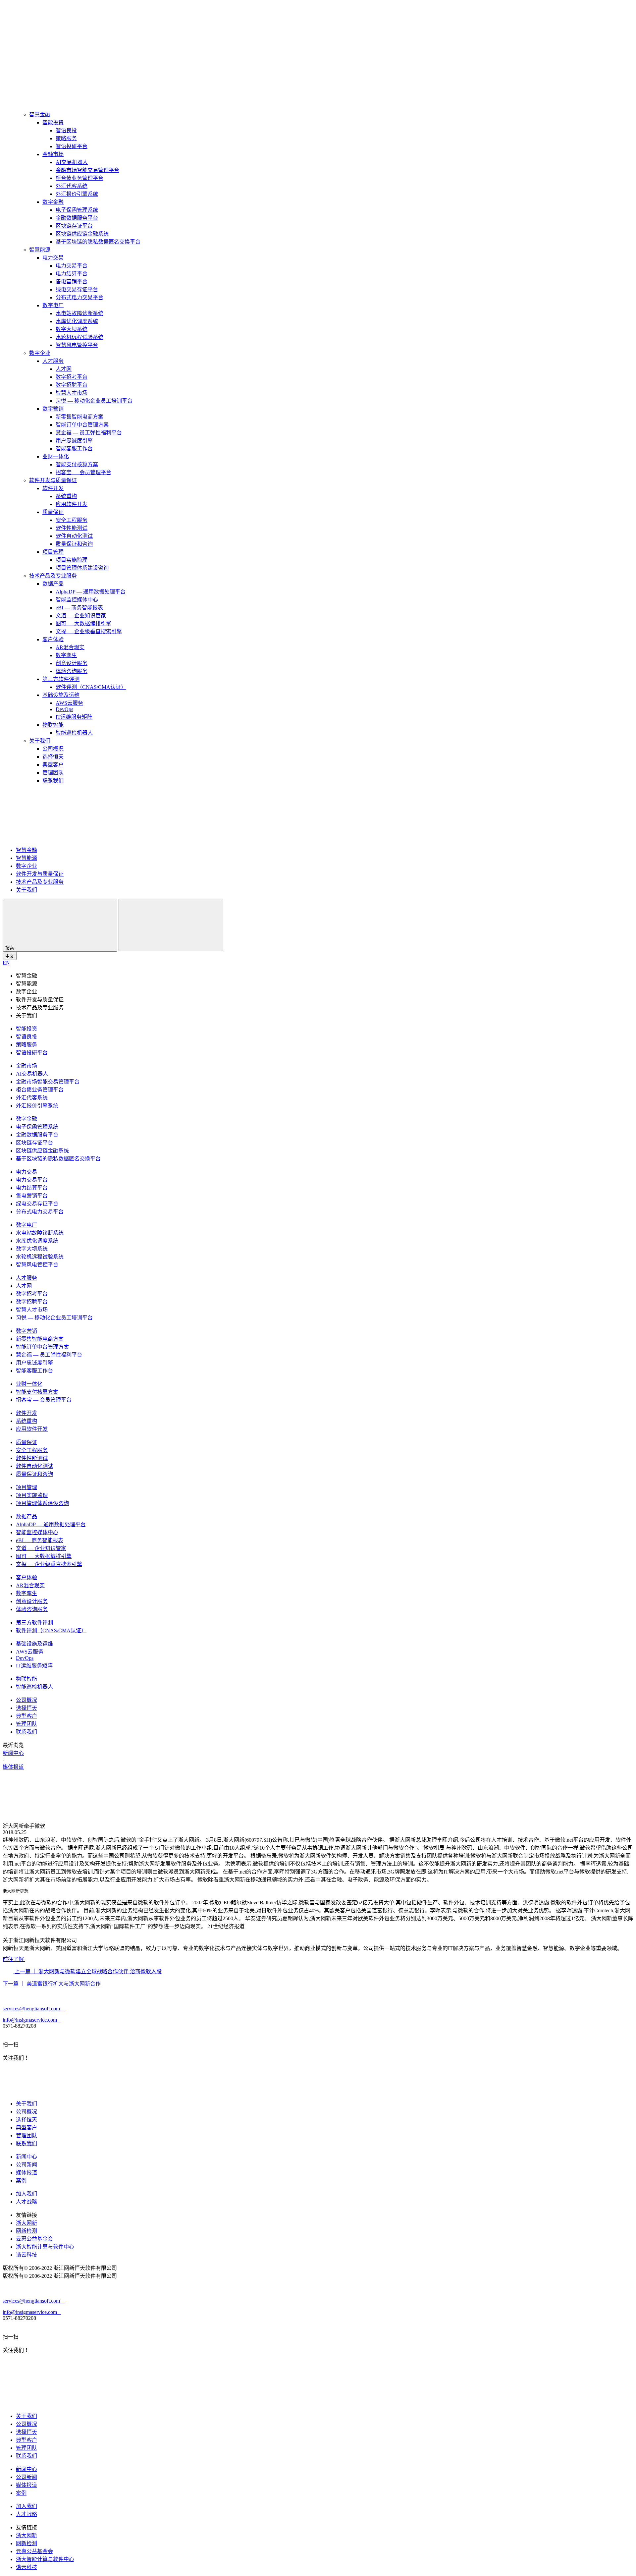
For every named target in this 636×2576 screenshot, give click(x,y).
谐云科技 (26, 2255)
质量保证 (53, 512)
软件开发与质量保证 (53, 480)
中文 (10, 956)
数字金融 (53, 202)
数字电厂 (53, 305)
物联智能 (53, 725)
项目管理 (53, 552)
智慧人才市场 (72, 393)
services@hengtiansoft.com (33, 2009)
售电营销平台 (72, 281)
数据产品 (53, 584)
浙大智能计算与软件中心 (45, 2247)
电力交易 (53, 258)
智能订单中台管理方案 (82, 425)
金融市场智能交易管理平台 (87, 170)
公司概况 (53, 749)
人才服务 (53, 361)
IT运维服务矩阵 (74, 717)
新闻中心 (13, 1753)
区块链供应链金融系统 (82, 234)
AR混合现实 (70, 647)
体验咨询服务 (72, 671)
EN (6, 963)
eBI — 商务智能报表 (79, 608)
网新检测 (26, 2231)
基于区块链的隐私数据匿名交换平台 (98, 242)
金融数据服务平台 (77, 218)
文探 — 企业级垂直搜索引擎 (89, 631)
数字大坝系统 (72, 329)
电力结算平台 (72, 274)
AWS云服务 (69, 703)
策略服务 (66, 138)
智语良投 (66, 130)
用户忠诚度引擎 (74, 441)
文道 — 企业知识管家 (81, 616)
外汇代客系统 (72, 186)
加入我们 (26, 2194)
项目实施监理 (72, 560)
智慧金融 (40, 114)
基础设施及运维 (61, 695)
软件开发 (53, 488)
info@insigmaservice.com (32, 2020)
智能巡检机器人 (74, 733)
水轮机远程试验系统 (79, 337)
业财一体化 (56, 456)
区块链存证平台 (74, 226)
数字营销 (53, 409)
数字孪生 (66, 655)
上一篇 (87, 1971)
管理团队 (53, 773)
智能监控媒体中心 (77, 600)
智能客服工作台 (74, 448)
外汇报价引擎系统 (77, 194)
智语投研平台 (72, 146)
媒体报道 (13, 1767)
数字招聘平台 (72, 385)
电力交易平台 (72, 266)
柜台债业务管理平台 (79, 178)
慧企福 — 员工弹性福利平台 (89, 433)
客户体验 (53, 639)
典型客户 (53, 765)
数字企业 (40, 353)
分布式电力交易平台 (79, 297)
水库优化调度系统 (77, 321)
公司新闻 (26, 2165)
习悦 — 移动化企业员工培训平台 (94, 401)
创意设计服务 (72, 663)
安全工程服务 (72, 520)
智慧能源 (40, 250)
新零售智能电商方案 (79, 417)
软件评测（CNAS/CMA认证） (91, 687)
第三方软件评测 (61, 679)
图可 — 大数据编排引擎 (83, 623)
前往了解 (14, 1959)
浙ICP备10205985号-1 (143, 2268)
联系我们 (53, 781)
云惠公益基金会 (34, 2239)
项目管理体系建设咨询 (82, 568)
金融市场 (53, 154)
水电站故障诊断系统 (79, 313)
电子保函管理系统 (77, 210)
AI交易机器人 (72, 162)
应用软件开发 (72, 504)
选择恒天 (53, 757)
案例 (21, 2181)
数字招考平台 (72, 377)
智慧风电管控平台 (77, 345)
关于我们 (40, 741)
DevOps (64, 709)
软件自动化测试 (74, 536)
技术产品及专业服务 (53, 576)
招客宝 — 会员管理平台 (83, 472)
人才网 (64, 369)
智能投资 (53, 122)
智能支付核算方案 (77, 464)
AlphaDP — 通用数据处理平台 (91, 592)
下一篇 (52, 1984)
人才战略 (26, 2202)
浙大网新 (26, 2223)
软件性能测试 (72, 528)
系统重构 (66, 496)
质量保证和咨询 (74, 544)
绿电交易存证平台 (77, 289)
